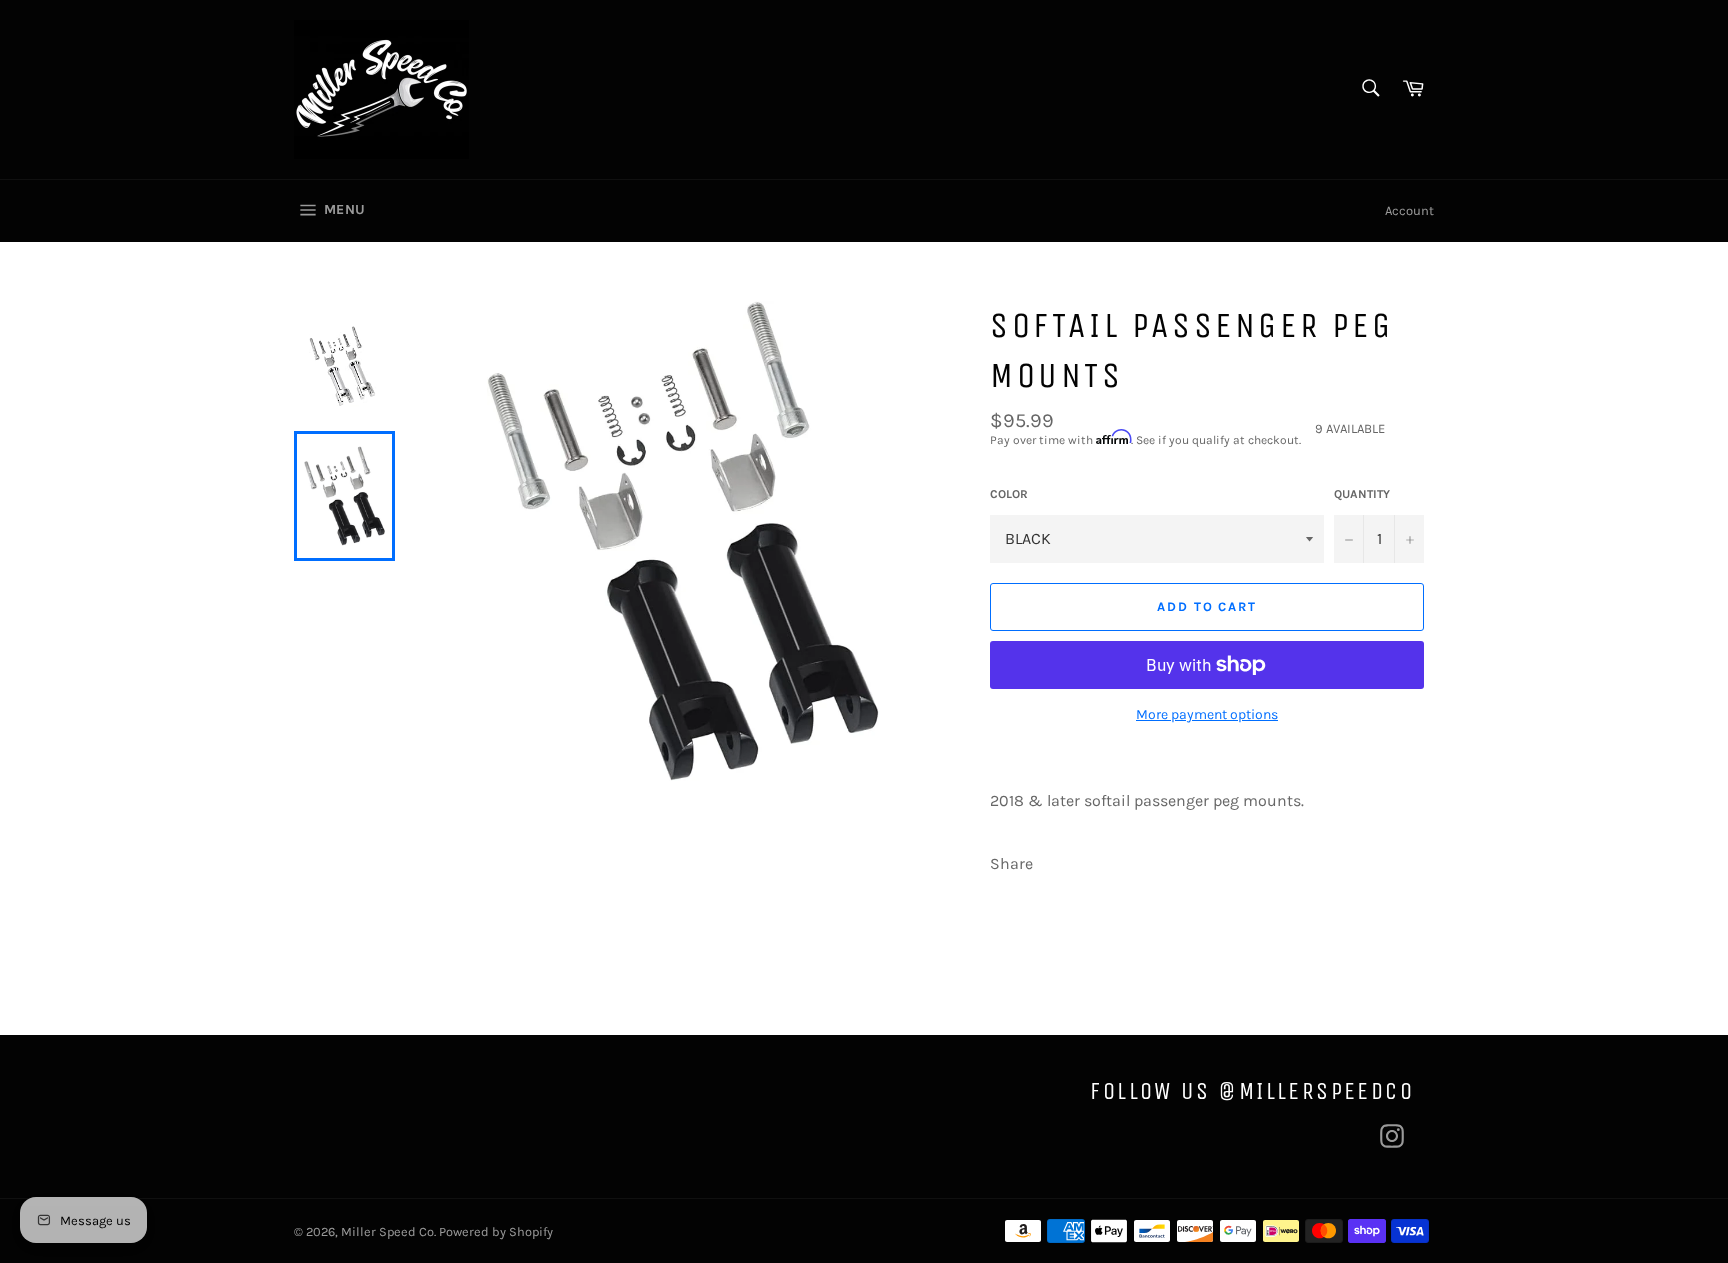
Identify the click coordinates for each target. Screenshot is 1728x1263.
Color (1009, 494)
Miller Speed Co (387, 1231)
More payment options (1207, 714)
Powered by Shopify (496, 1231)
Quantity (1362, 494)
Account (1409, 210)
